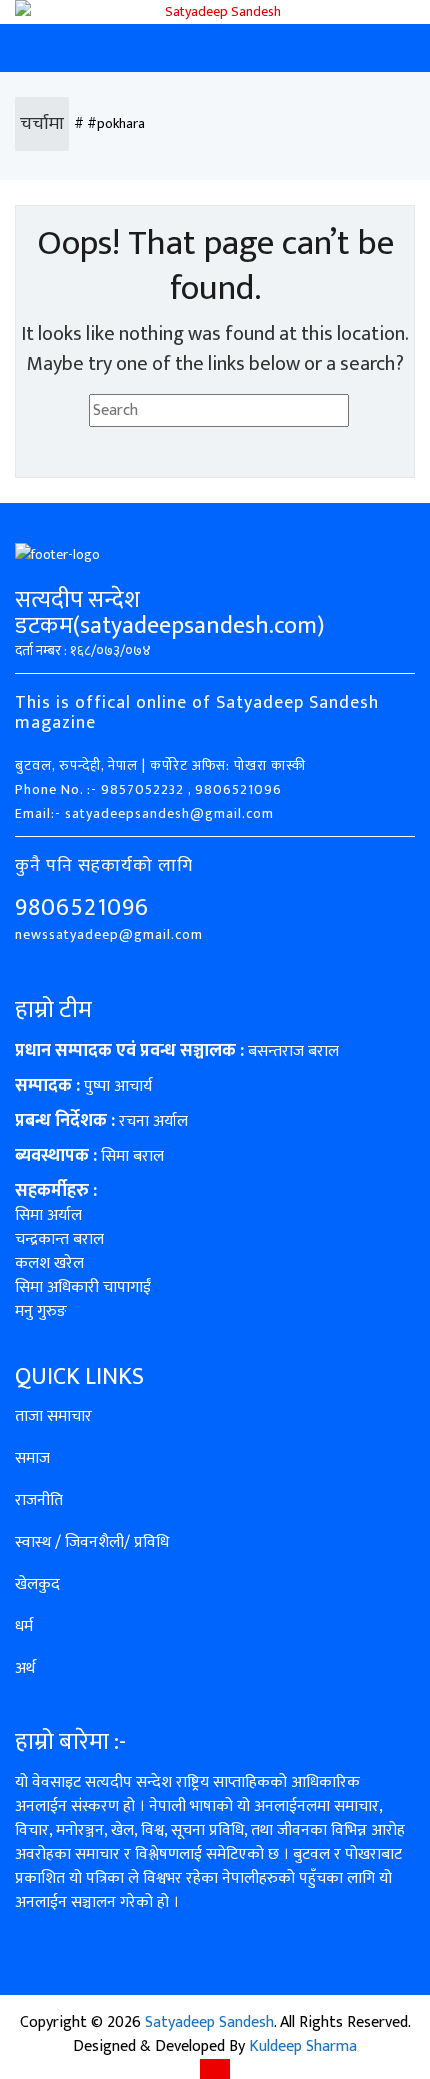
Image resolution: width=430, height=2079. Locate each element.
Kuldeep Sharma (303, 2046)
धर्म (24, 1626)
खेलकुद (37, 1584)
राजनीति (39, 1500)
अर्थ (25, 1668)
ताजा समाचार (53, 1416)
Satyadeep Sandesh (209, 2022)
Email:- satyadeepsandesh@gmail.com (144, 813)
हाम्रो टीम (53, 1010)
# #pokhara (109, 123)
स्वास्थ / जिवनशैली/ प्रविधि (92, 1542)
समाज (32, 1458)
